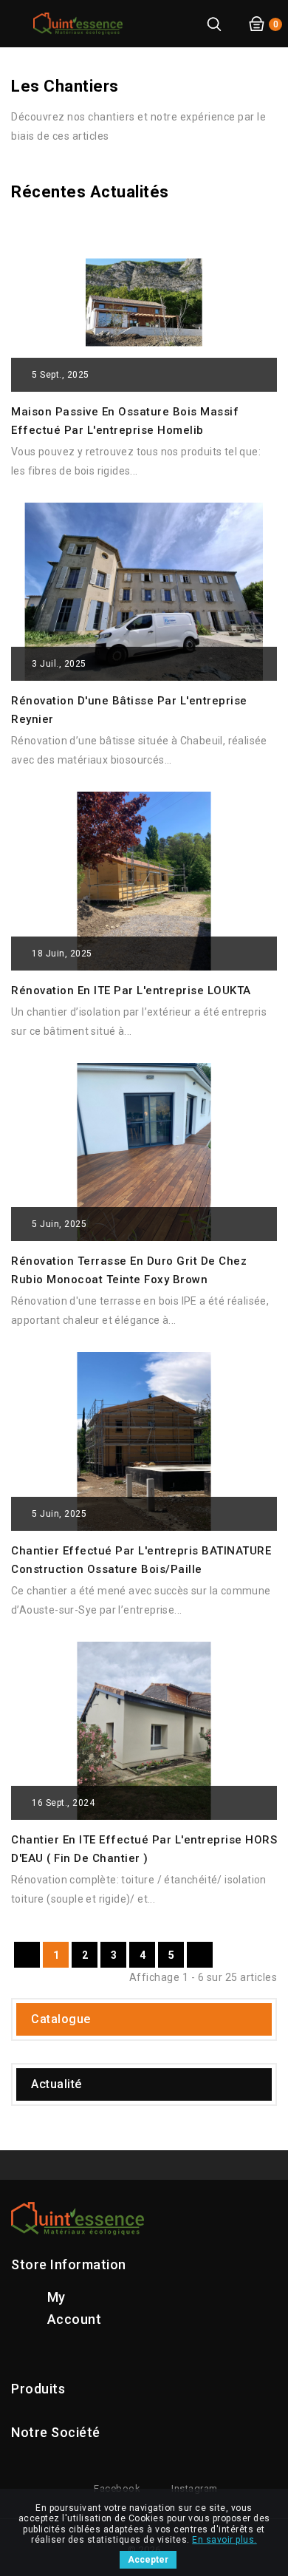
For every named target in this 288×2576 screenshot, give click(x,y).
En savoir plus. (224, 2540)
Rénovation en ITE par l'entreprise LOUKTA (131, 990)
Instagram (195, 2488)
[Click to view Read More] (163, 298)
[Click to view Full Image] (127, 298)
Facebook (117, 2488)
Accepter (148, 2560)
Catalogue (61, 2019)
